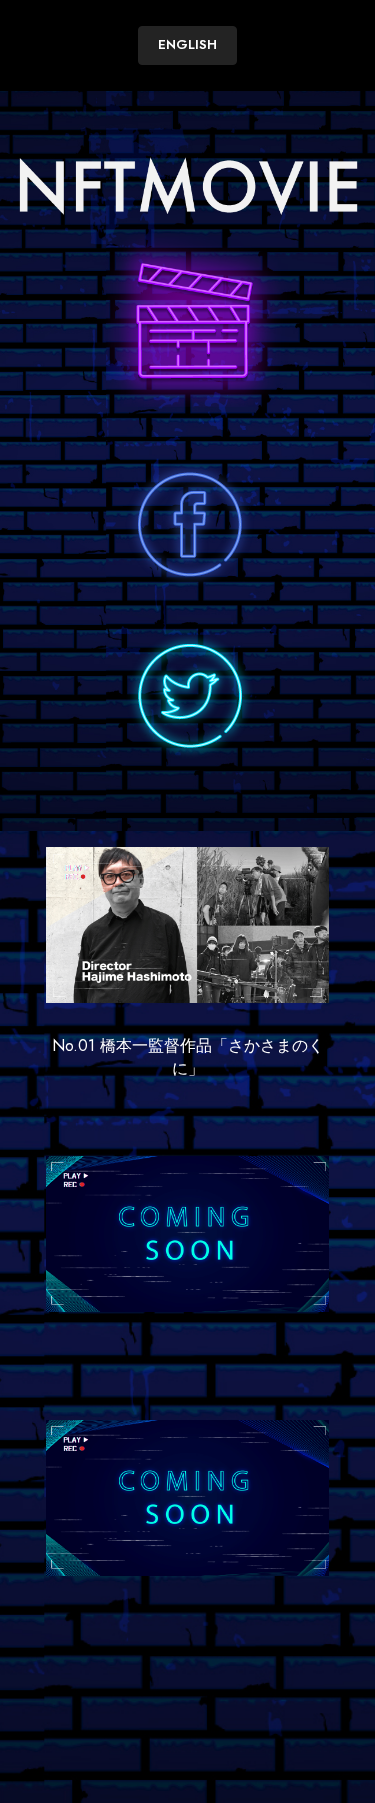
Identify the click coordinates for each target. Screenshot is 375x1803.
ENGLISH (187, 44)
